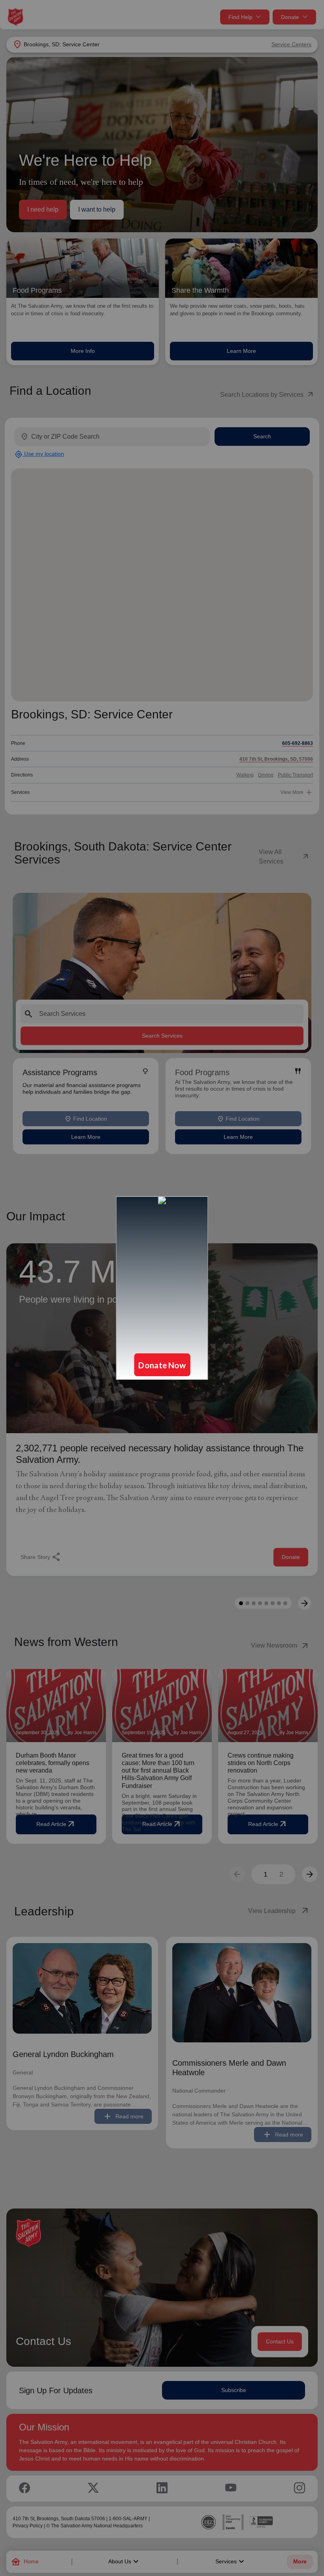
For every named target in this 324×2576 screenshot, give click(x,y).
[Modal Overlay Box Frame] (162, 1288)
